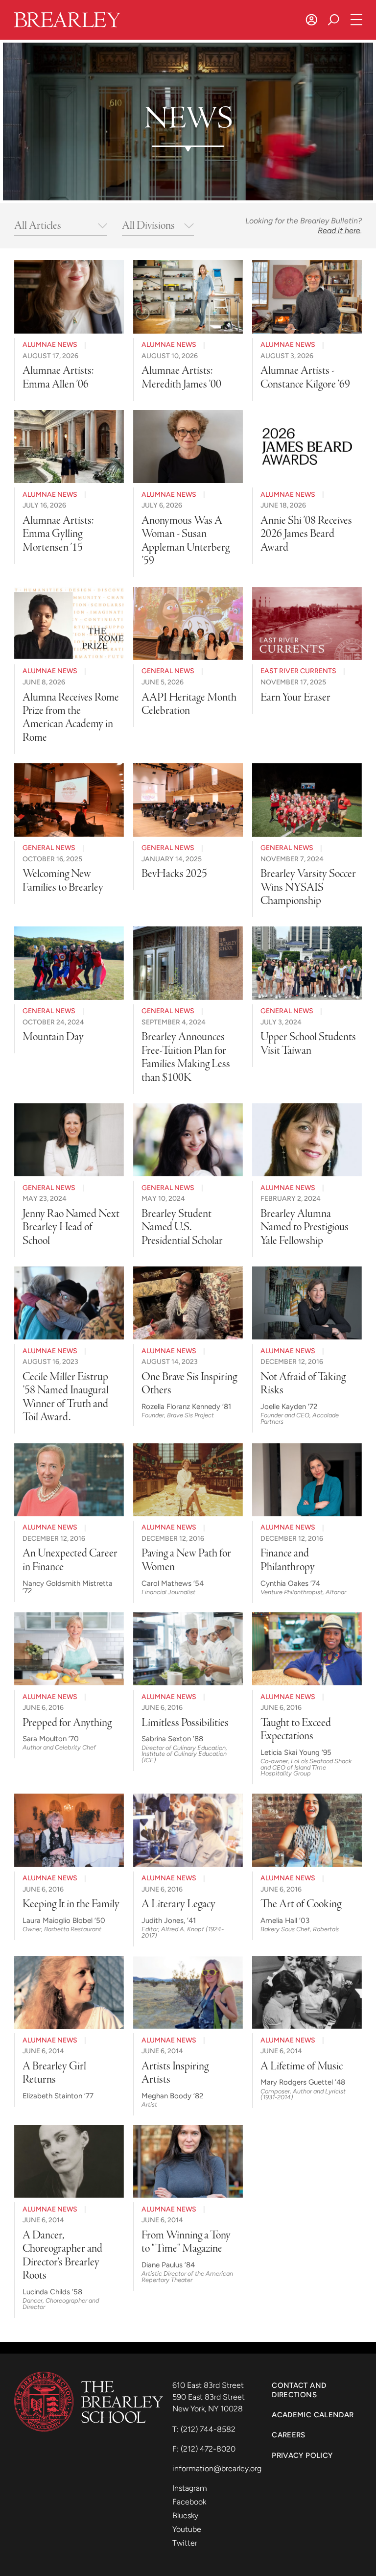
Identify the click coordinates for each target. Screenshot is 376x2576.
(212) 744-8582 (208, 2429)
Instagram (190, 2488)
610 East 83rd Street (209, 2385)
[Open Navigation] (357, 20)
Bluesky (185, 2515)
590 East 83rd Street (210, 2397)
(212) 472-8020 (208, 2449)
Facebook (189, 2502)
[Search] (334, 20)
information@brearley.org (217, 2468)
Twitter (185, 2543)
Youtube (187, 2529)
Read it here (339, 231)
